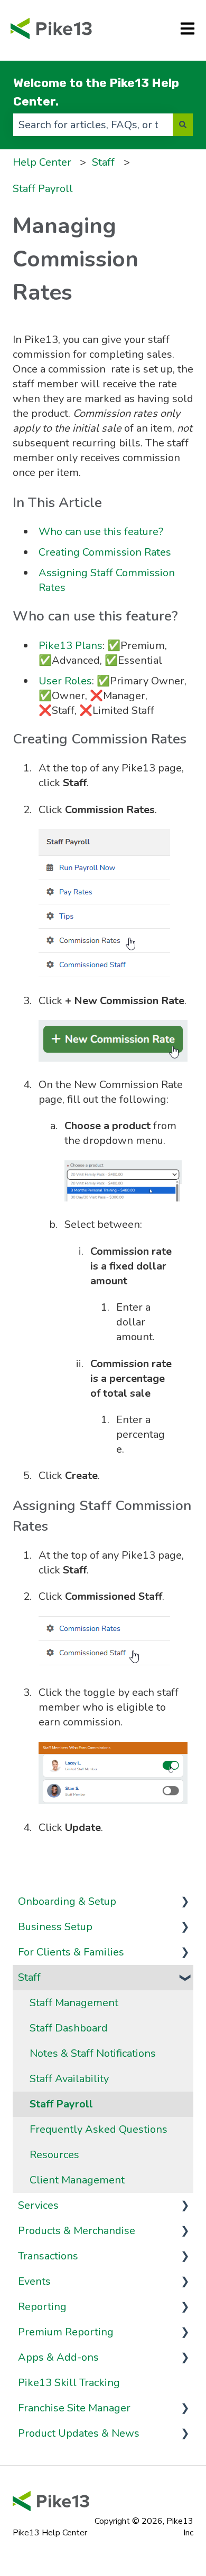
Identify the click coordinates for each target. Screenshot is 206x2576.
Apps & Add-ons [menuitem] (58, 2357)
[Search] (183, 125)
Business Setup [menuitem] (55, 1927)
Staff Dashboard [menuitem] (69, 2028)
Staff (103, 162)
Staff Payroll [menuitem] (61, 2104)
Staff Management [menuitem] (74, 2003)
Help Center (42, 162)
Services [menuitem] (38, 2205)
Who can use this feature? (101, 532)
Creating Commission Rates (105, 552)
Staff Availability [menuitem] (69, 2079)
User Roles (65, 681)
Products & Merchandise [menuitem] (77, 2231)
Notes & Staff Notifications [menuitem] (93, 2053)
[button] (185, 1901)
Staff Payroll (43, 189)
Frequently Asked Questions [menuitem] (99, 2129)
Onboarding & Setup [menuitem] (67, 1901)
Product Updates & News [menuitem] (79, 2433)
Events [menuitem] (34, 2281)
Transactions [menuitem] (48, 2256)
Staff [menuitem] (29, 1977)
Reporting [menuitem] (42, 2307)
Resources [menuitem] (54, 2155)
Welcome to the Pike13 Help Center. (96, 92)
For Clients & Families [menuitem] (71, 1952)
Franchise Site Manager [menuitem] (74, 2408)
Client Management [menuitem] (77, 2180)
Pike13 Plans (71, 646)
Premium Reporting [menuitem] (66, 2332)
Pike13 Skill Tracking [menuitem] (69, 2383)
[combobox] (93, 125)
